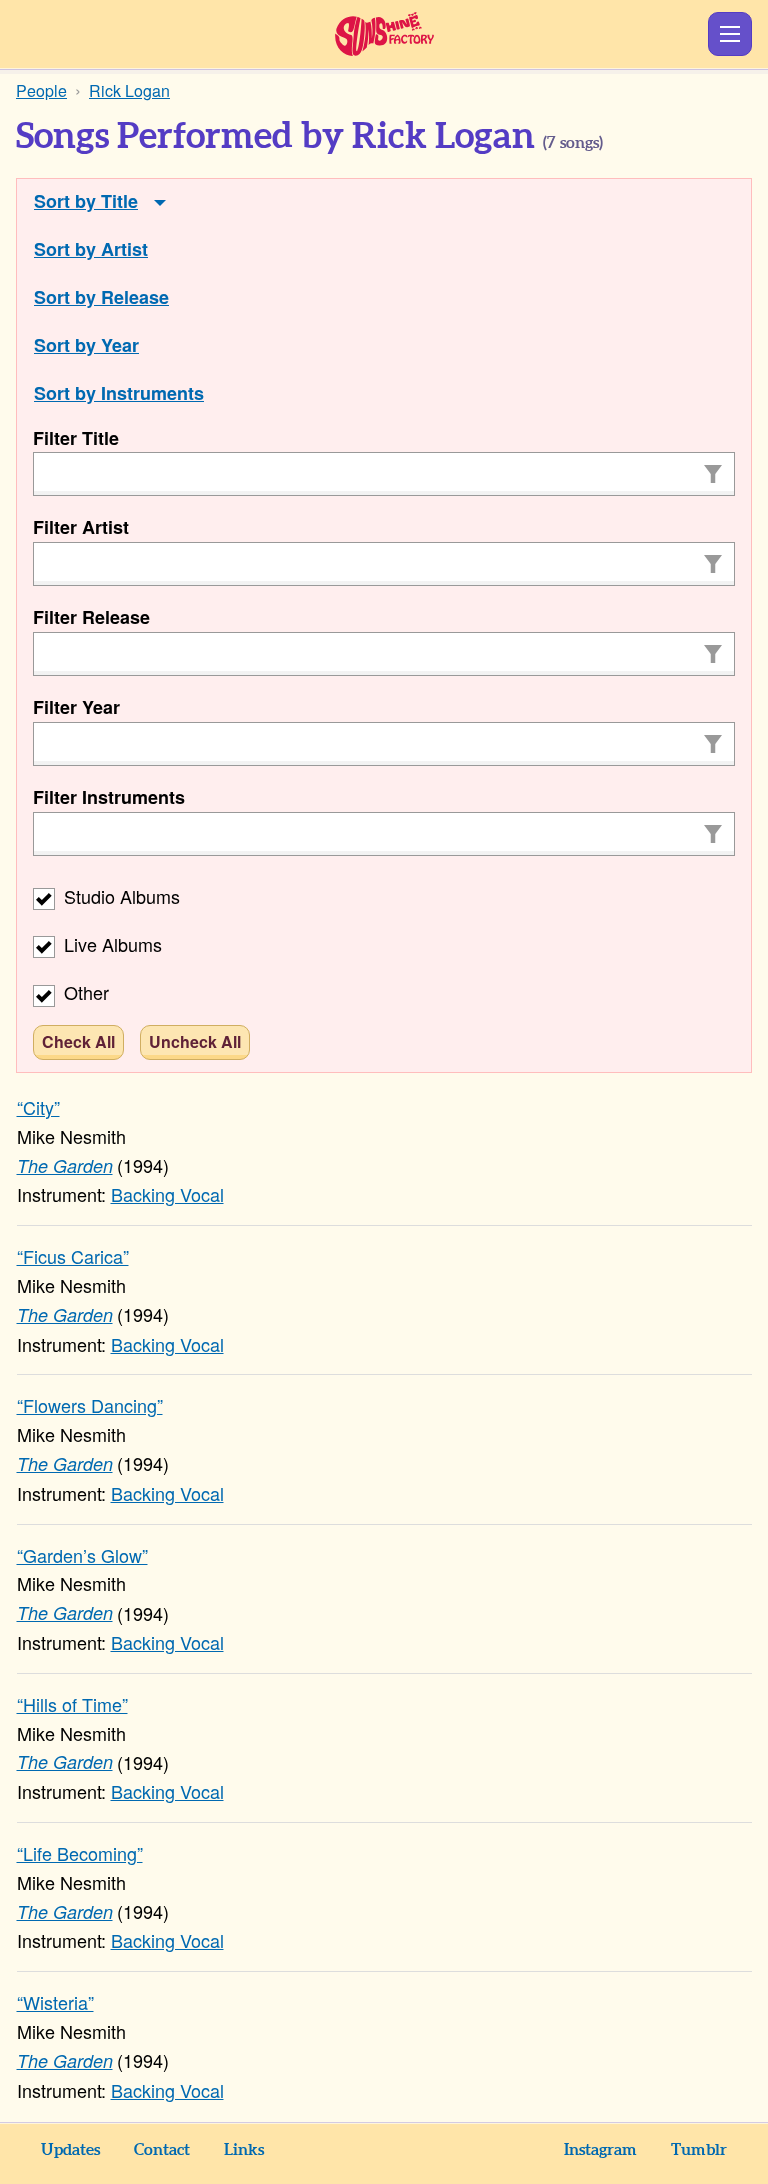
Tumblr (699, 2150)
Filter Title (76, 438)
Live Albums (110, 944)
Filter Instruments (109, 797)
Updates (70, 2150)
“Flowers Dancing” (90, 1405)
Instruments (152, 393)
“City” (38, 1107)
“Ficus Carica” (73, 1256)
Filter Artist (81, 527)
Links (244, 2150)
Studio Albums (119, 896)
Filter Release (91, 617)
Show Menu (730, 34)
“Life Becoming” (80, 1853)
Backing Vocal (167, 1194)
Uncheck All (195, 1041)
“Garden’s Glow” (82, 1555)
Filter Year (76, 707)
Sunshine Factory (384, 34)
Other (84, 992)
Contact (162, 2150)
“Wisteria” (55, 2002)
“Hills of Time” (72, 1704)
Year (120, 345)
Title (119, 201)
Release (135, 297)
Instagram (600, 2150)
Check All (78, 1041)
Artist (124, 249)
